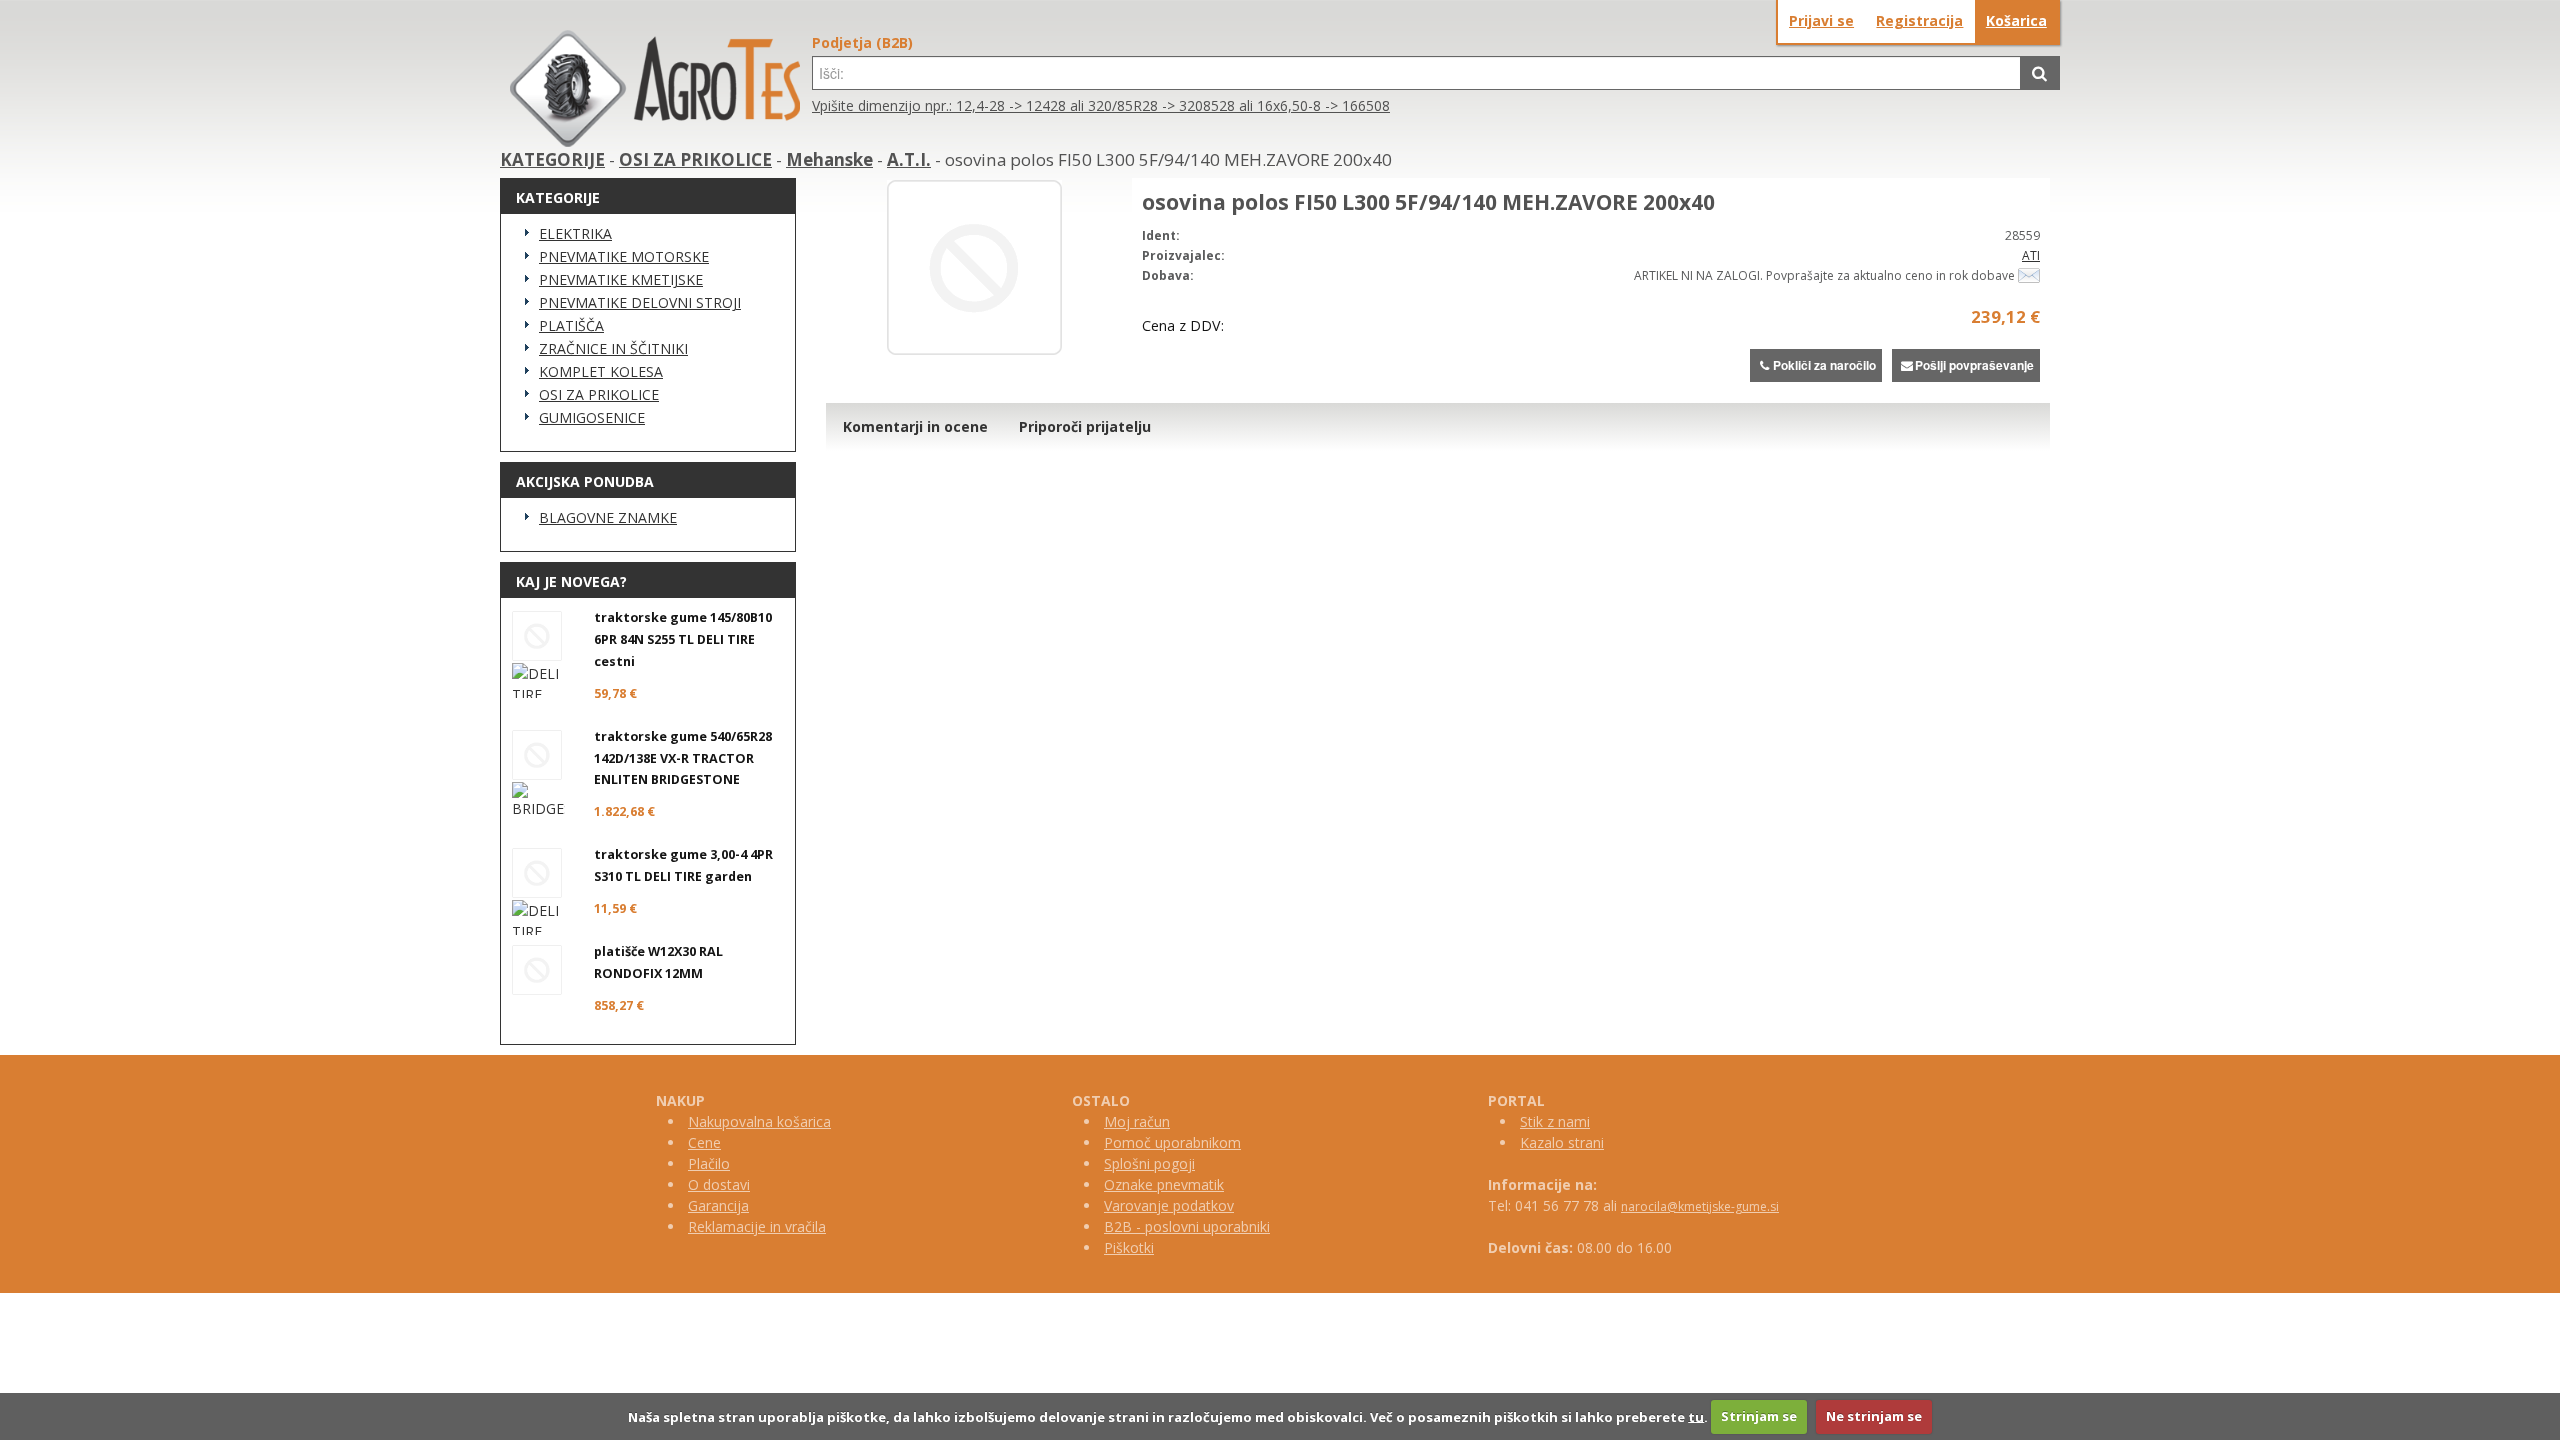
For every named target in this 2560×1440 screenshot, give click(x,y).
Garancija (718, 1205)
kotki (1138, 1247)
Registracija (1919, 20)
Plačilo (709, 1163)
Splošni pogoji (1149, 1163)
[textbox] (1416, 73)
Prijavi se (1821, 20)
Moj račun (1137, 1121)
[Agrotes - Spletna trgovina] (655, 141)
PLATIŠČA (571, 325)
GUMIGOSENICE (592, 417)
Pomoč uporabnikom (1172, 1142)
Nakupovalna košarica (759, 1121)
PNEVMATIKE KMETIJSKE (621, 279)
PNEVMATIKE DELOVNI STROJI (640, 302)
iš (1118, 1247)
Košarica (2016, 20)
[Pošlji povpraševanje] (2029, 275)
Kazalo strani (1562, 1142)
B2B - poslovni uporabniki (1187, 1226)
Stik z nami (1555, 1121)
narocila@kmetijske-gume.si (1700, 1206)
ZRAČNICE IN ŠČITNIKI (613, 348)
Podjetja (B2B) (862, 42)
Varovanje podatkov (1169, 1205)
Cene (704, 1142)
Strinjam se (1759, 1416)
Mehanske (829, 159)
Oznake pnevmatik (1164, 1184)
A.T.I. (909, 159)
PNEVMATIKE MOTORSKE (624, 256)
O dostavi (719, 1184)
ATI (2031, 255)
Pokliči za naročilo (1824, 365)
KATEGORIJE (552, 159)
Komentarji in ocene (915, 426)
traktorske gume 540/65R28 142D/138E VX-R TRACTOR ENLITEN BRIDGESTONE (683, 758)
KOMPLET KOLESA (601, 371)
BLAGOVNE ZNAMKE (608, 517)
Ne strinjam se (1874, 1416)
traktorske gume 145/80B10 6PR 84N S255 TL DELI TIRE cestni (683, 639)
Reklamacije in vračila (757, 1226)
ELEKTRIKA (575, 233)
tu (1696, 1416)
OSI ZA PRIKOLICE (695, 159)
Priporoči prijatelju (1085, 426)
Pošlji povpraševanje (1974, 365)
